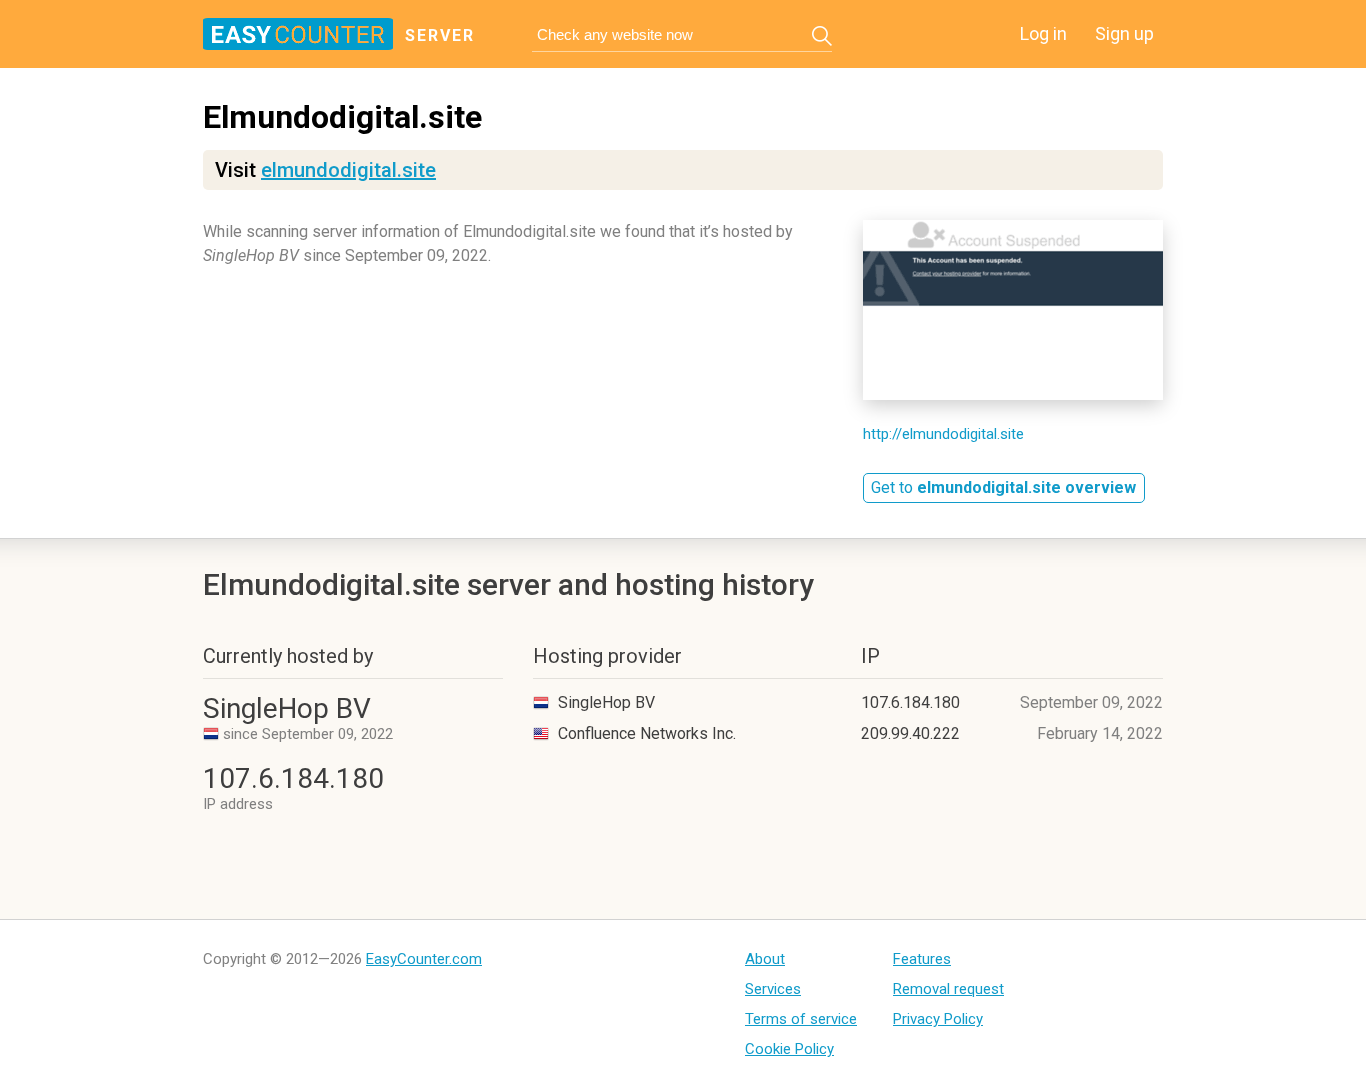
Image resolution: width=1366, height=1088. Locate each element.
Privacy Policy (938, 1019)
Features (922, 959)
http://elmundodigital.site (943, 434)
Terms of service (801, 1019)
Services (773, 989)
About (765, 959)
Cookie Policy (789, 1049)
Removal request (948, 989)
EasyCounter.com (424, 959)
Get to (1003, 487)
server (440, 35)
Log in (1043, 33)
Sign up (1124, 33)
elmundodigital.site (348, 170)
